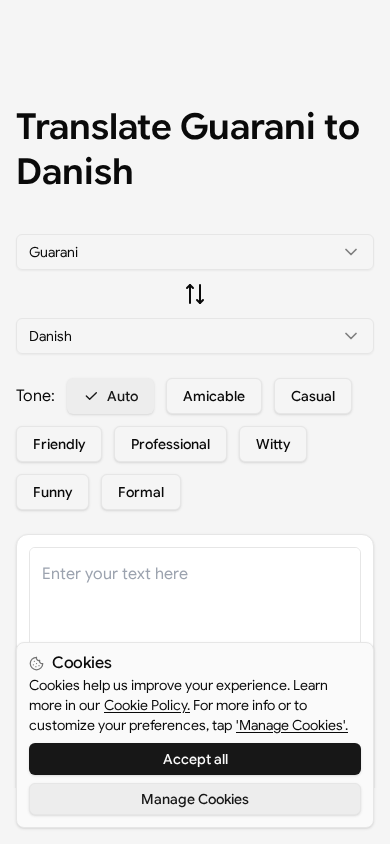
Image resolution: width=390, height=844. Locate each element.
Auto (122, 396)
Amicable (214, 396)
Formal (141, 492)
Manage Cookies (195, 799)
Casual (313, 396)
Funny (52, 492)
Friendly (59, 444)
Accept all (195, 759)
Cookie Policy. (147, 705)
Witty (273, 444)
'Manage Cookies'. (292, 725)
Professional (170, 444)
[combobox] (195, 252)
